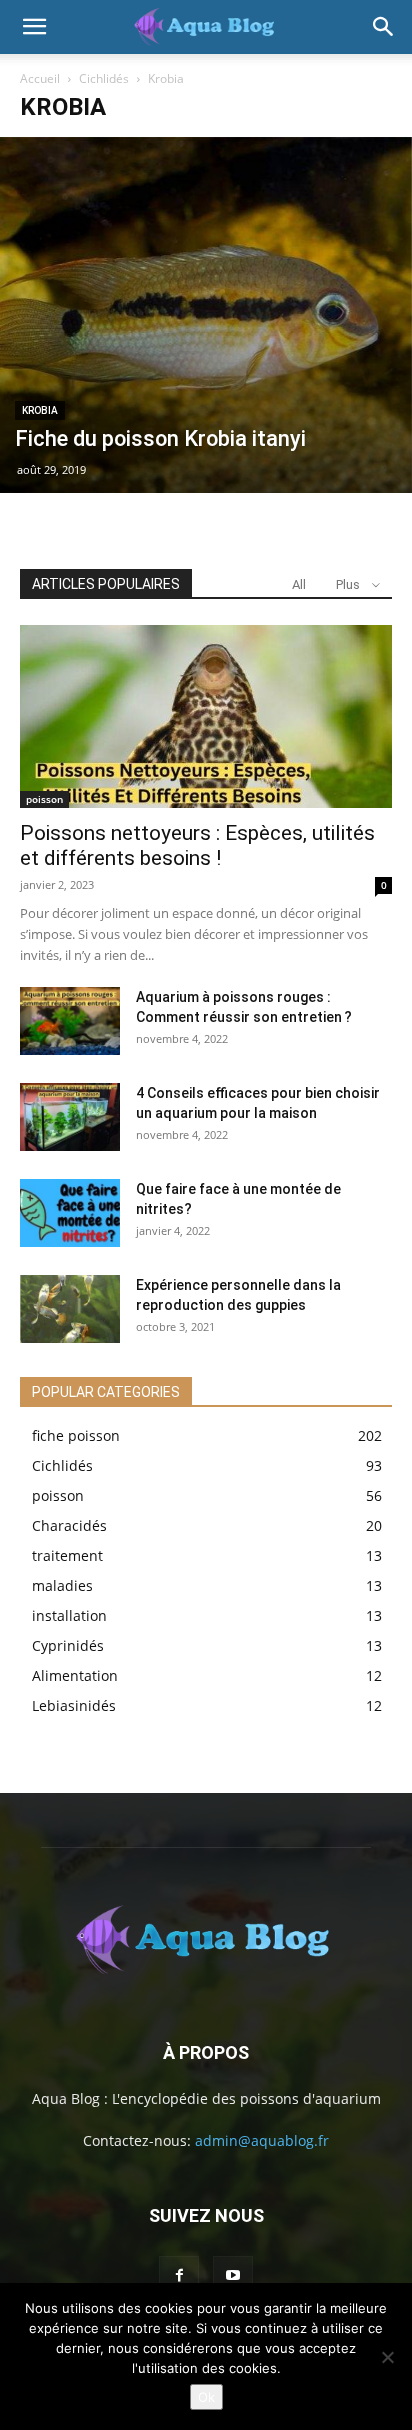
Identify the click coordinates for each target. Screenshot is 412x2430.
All (299, 584)
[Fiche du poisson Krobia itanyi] (206, 315)
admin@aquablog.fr (262, 2140)
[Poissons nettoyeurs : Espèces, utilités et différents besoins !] (206, 716)
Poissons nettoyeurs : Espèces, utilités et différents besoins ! (197, 845)
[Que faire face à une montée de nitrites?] (70, 1213)
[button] (34, 27)
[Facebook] (179, 2276)
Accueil (40, 78)
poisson (44, 799)
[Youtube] (233, 2276)
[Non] (387, 2357)
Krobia (40, 410)
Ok (206, 2397)
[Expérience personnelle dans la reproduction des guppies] (70, 1309)
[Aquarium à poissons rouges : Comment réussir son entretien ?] (70, 1021)
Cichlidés (104, 78)
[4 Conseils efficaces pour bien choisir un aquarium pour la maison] (70, 1117)
